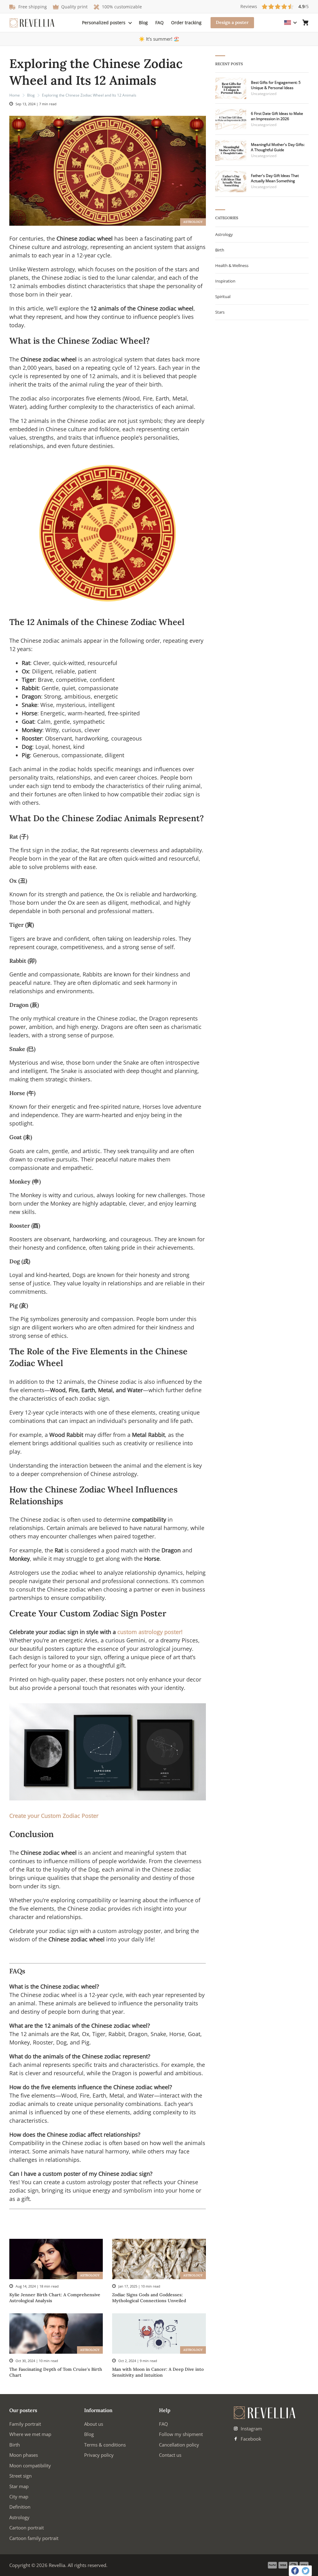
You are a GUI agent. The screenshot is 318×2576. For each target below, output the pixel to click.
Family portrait (25, 2424)
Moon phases (24, 2455)
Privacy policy (99, 2455)
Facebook (250, 2439)
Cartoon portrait (27, 2528)
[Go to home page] (32, 23)
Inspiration (225, 281)
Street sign (20, 2476)
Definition (20, 2507)
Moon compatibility (30, 2465)
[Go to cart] (306, 23)
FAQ (159, 23)
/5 (275, 6)
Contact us (170, 2455)
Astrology (193, 222)
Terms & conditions (105, 2445)
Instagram (251, 2429)
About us (94, 2424)
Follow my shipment (181, 2434)
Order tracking (186, 23)
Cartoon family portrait (34, 2538)
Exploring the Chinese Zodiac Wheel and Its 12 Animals (89, 95)
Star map (19, 2486)
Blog (143, 23)
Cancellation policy (179, 2445)
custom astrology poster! (150, 1632)
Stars (220, 312)
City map (19, 2497)
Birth (220, 250)
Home (15, 95)
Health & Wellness (232, 265)
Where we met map (30, 2434)
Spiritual (223, 297)
